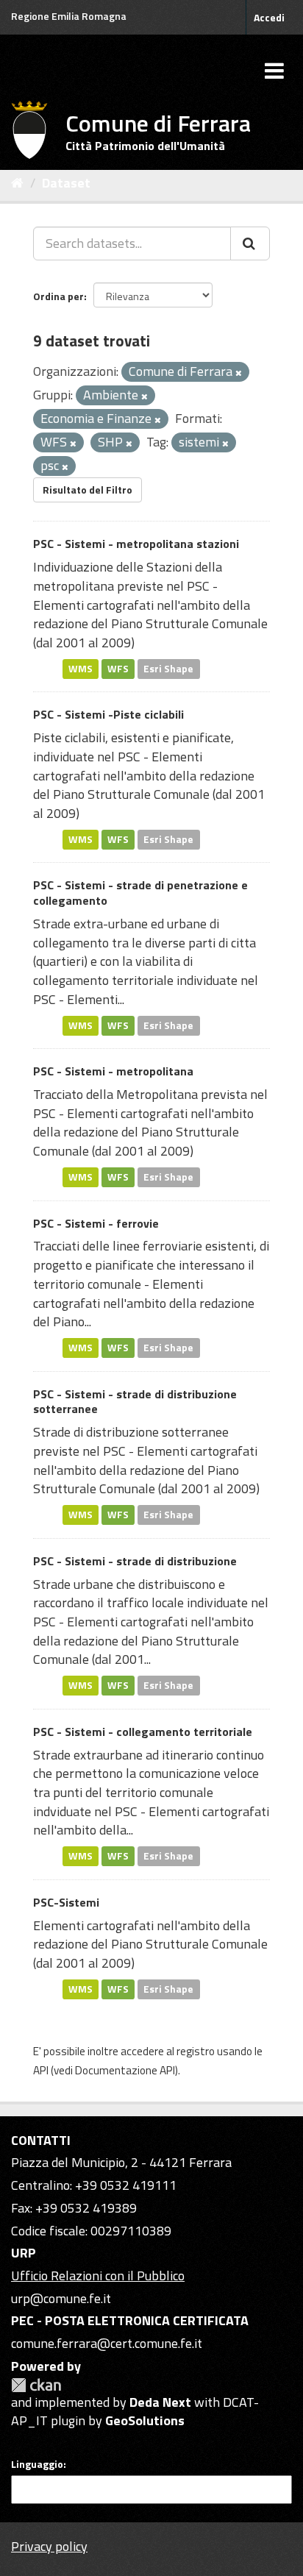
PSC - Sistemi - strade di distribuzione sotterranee (135, 1402)
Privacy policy (49, 2546)
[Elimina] (239, 373)
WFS (118, 669)
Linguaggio (37, 2464)
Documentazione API (125, 2070)
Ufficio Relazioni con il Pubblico (98, 2276)
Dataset (66, 183)
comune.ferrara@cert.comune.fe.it (107, 2343)
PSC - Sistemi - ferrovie (96, 1223)
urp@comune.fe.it (61, 2298)
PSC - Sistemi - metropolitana (113, 1071)
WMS (81, 669)
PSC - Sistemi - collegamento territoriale (143, 1732)
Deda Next (160, 2402)
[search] (250, 243)
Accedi (269, 17)
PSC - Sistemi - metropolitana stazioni (136, 544)
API (41, 2070)
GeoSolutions (145, 2420)
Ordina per (58, 296)
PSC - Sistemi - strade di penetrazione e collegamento (140, 893)
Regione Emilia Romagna (69, 16)
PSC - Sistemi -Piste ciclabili (108, 714)
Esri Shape (168, 669)
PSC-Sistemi (66, 1902)
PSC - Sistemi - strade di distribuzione (135, 1561)
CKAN (36, 2385)
